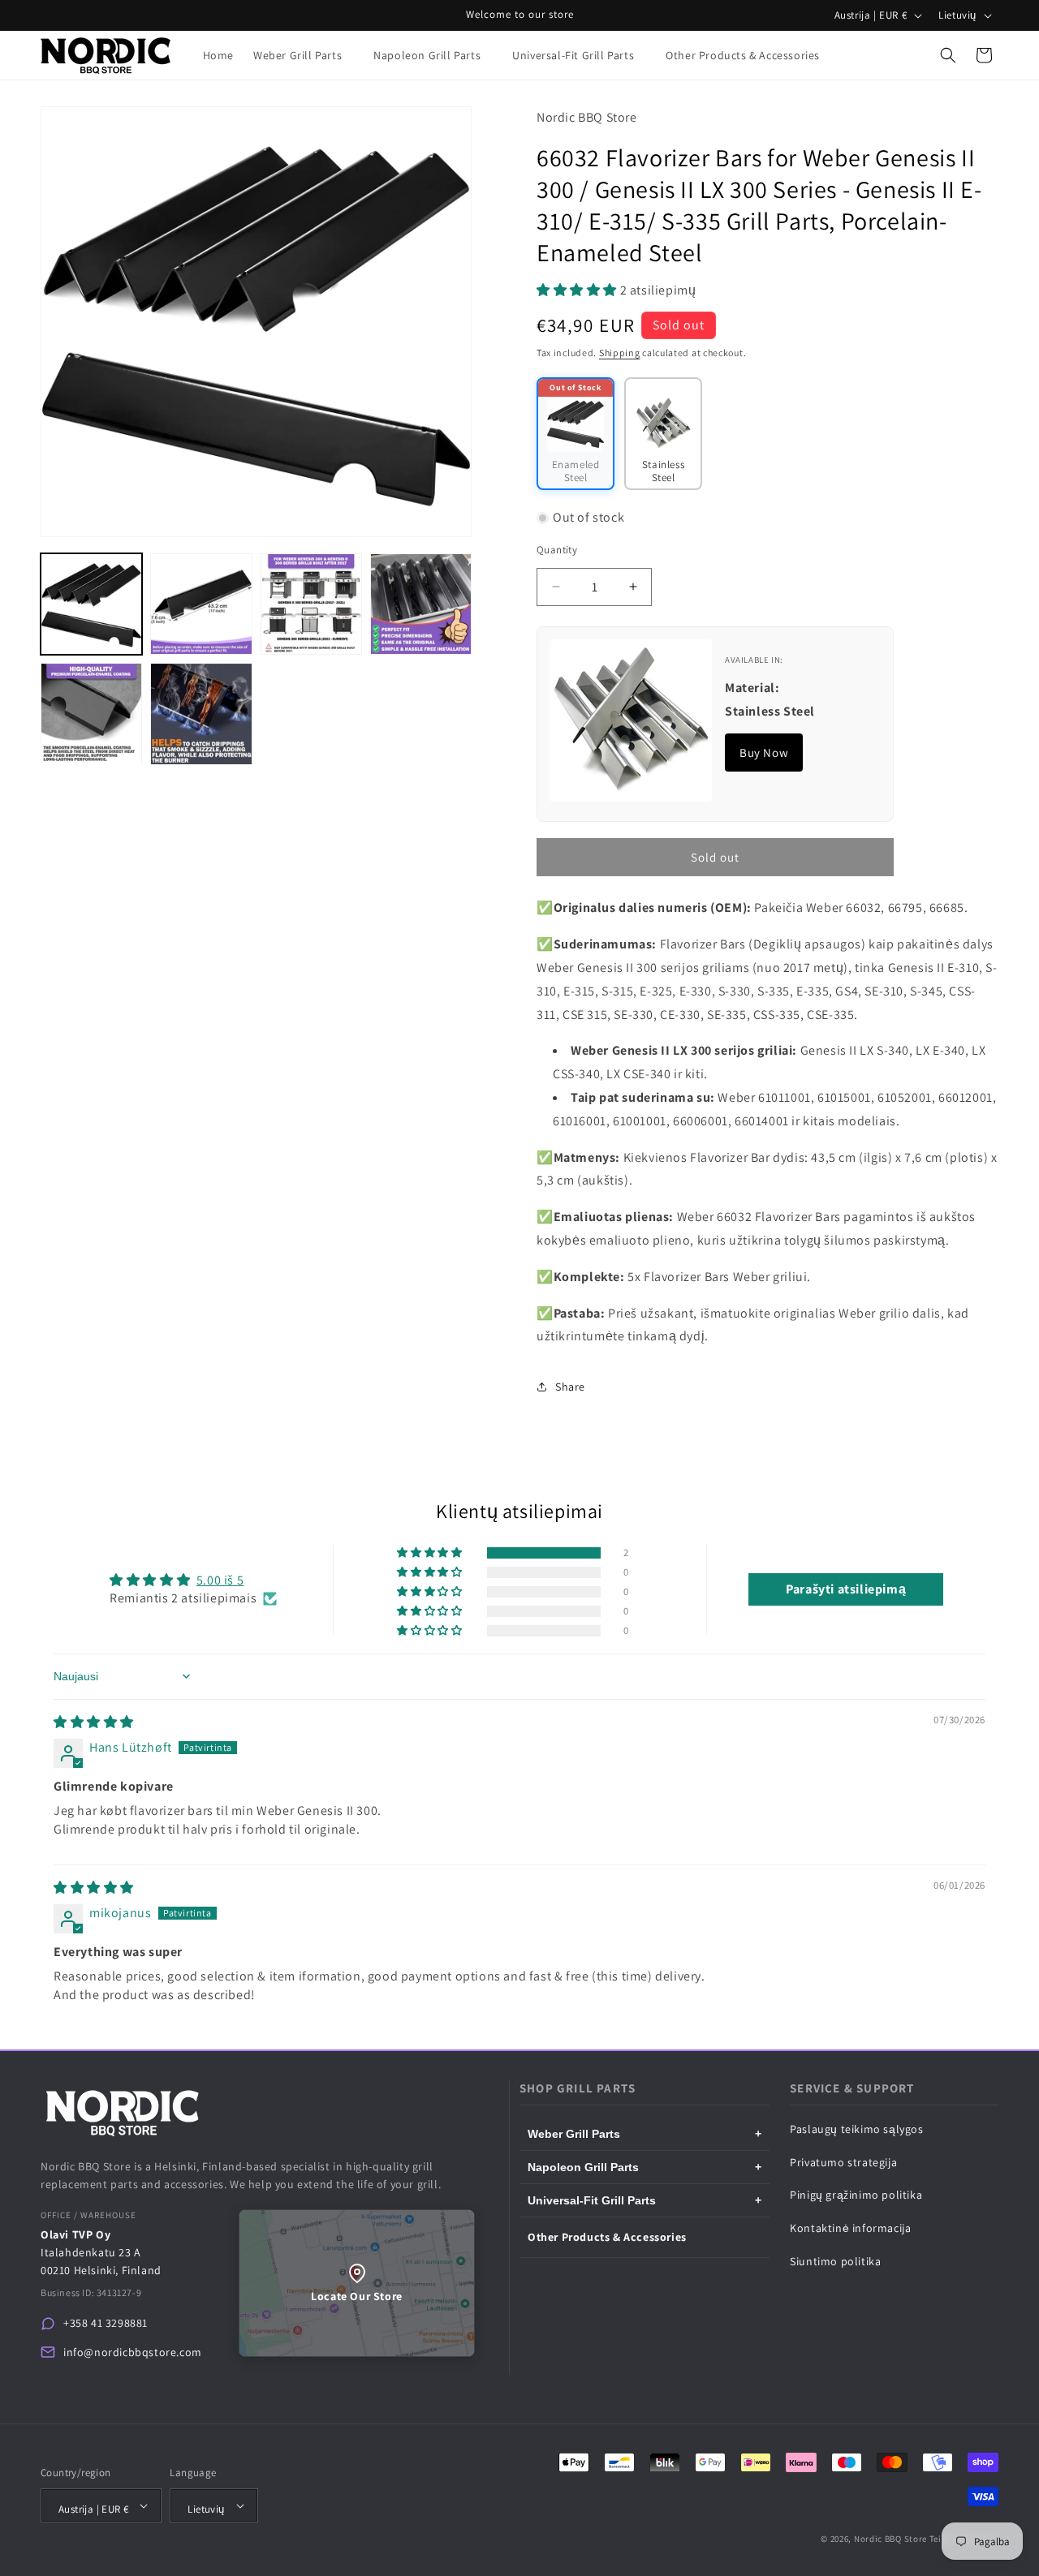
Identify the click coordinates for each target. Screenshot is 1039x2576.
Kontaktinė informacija (850, 2228)
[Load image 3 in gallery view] (311, 604)
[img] (94, 1722)
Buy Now (764, 753)
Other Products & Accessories (607, 2237)
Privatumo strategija (843, 2162)
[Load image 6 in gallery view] (201, 714)
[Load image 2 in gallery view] (201, 604)
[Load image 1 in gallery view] (91, 604)
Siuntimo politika (835, 2261)
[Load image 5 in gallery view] (91, 714)
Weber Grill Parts (645, 2134)
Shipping (620, 353)
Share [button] (570, 1387)
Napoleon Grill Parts (645, 2167)
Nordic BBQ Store (890, 2539)
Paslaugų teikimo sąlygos (856, 2129)
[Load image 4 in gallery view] (421, 604)
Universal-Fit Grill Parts (645, 2200)
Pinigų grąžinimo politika (856, 2195)
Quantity (557, 550)
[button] (304, 55)
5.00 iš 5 (220, 1580)
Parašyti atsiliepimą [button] (846, 1589)
